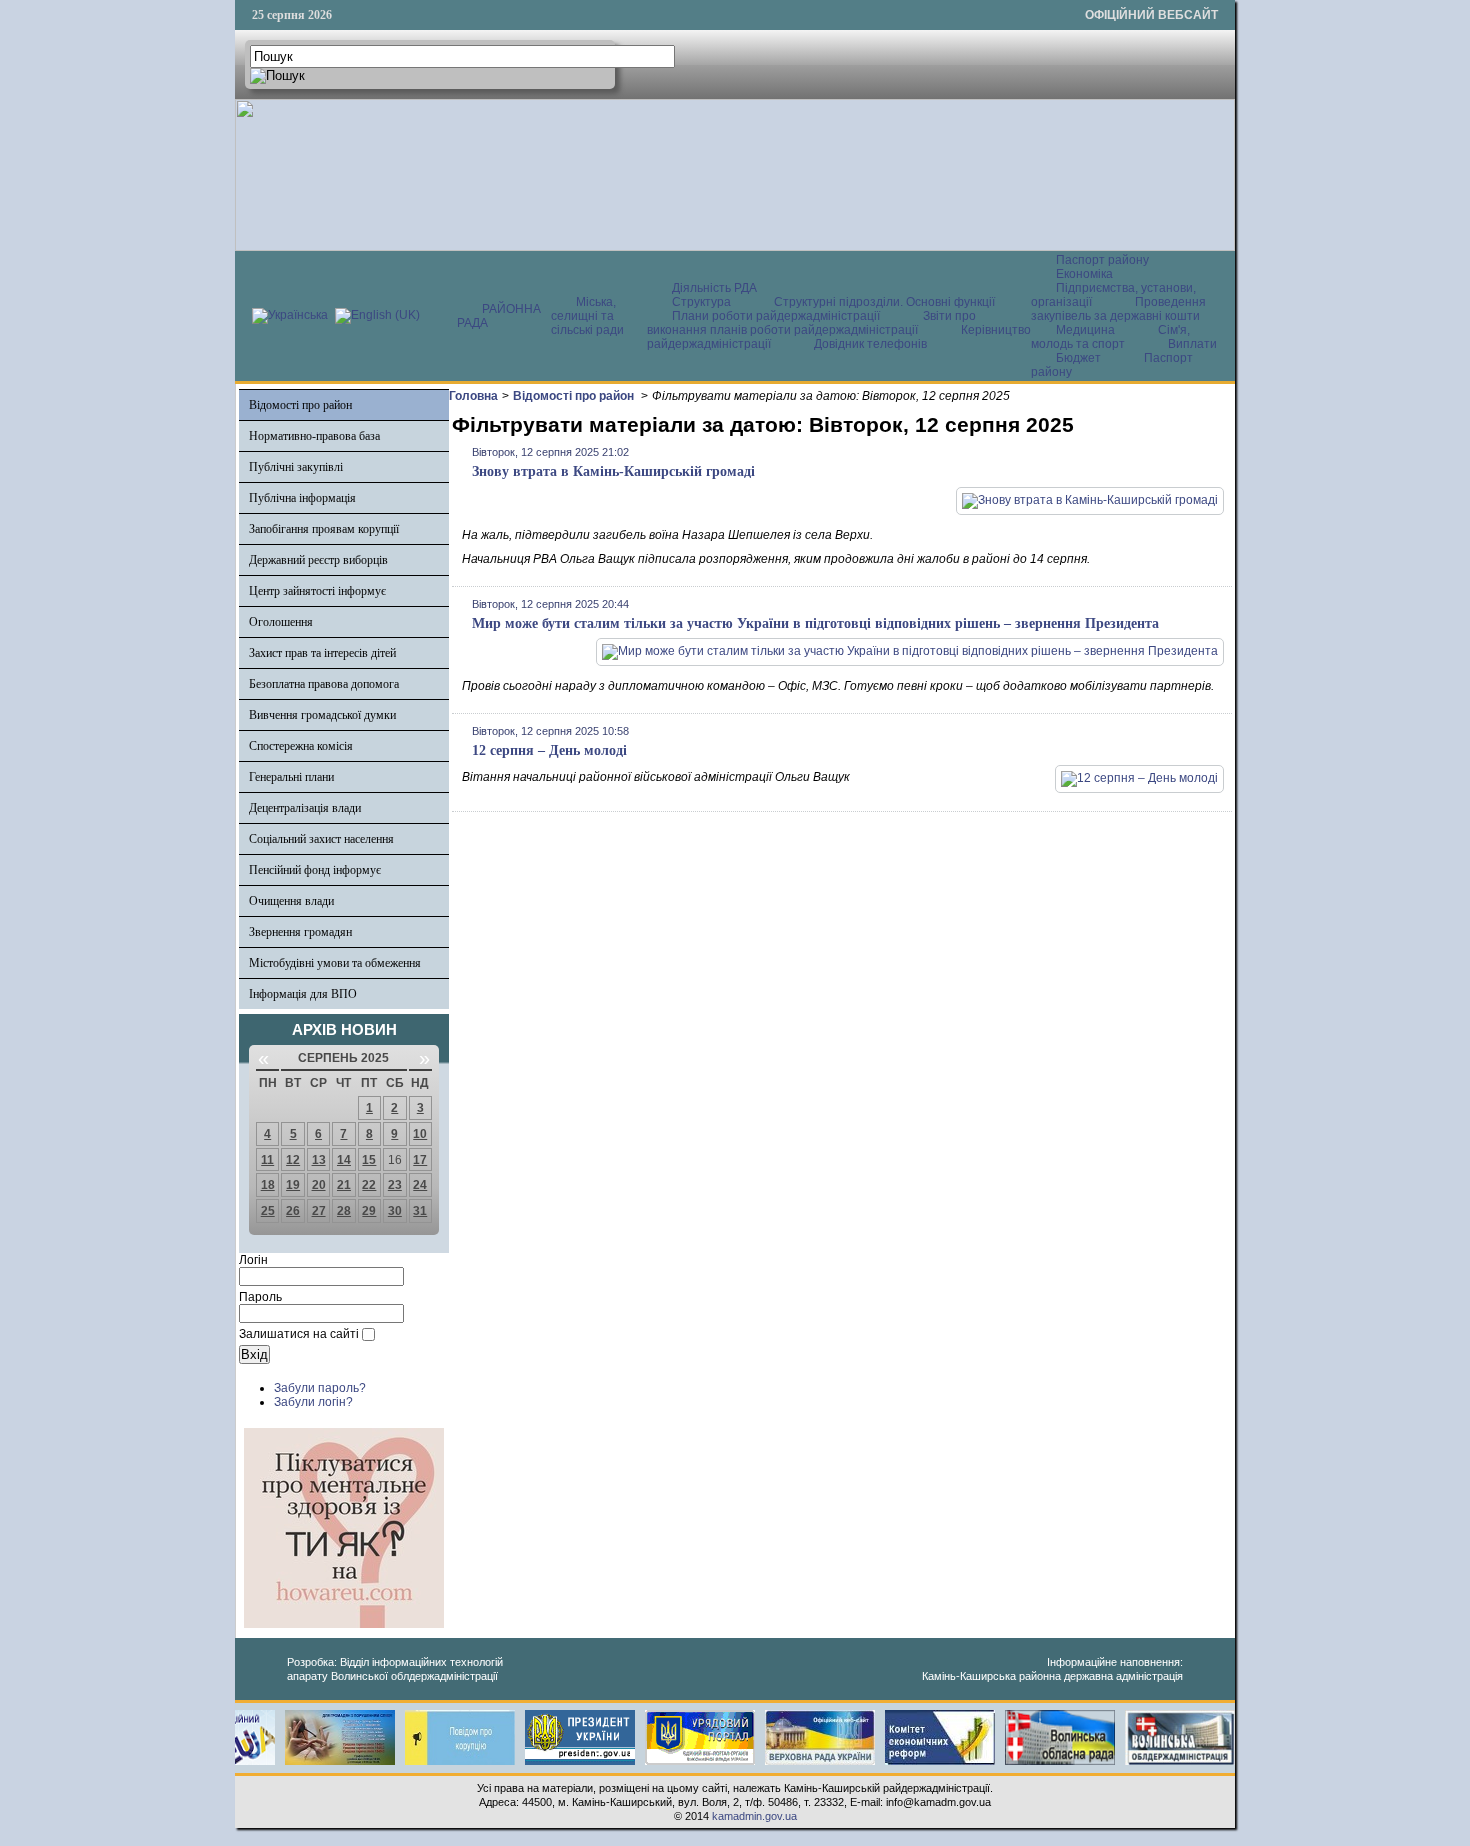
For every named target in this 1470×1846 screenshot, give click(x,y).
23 (395, 1185)
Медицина (1087, 330)
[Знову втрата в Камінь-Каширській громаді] (1090, 500)
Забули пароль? (320, 1388)
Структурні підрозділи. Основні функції (884, 302)
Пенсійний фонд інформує (315, 870)
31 (420, 1211)
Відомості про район (300, 405)
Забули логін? (313, 1402)
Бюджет (1080, 358)
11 (267, 1160)
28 (344, 1211)
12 (293, 1160)
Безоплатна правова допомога (324, 684)
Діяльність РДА (714, 288)
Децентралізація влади (305, 808)
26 (293, 1211)
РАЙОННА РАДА (499, 316)
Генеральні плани (291, 777)
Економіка (1084, 274)
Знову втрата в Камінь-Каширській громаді (613, 471)
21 (344, 1185)
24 (420, 1185)
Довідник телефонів (870, 344)
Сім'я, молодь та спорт (1110, 337)
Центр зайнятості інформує (317, 591)
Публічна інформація (302, 498)
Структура (701, 302)
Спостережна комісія (301, 746)
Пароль (260, 1297)
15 (369, 1160)
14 (344, 1160)
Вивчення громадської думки (322, 715)
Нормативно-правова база (314, 436)
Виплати (1192, 344)
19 (293, 1185)
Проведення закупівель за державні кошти (1118, 309)
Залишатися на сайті (299, 1334)
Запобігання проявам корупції (324, 529)
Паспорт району (1102, 260)
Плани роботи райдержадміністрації (776, 316)
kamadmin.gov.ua (754, 1816)
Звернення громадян (300, 932)
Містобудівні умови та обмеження (335, 963)
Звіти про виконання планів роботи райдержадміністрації (811, 323)
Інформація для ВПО (303, 994)
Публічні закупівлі (296, 467)
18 (268, 1185)
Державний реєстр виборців (318, 560)
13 (319, 1160)
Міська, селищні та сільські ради (587, 316)
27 (319, 1211)
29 (369, 1211)
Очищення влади (291, 901)
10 (420, 1134)
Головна (473, 396)
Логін (253, 1260)
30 (395, 1211)
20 (319, 1185)
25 (268, 1211)
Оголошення (281, 622)
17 (420, 1160)
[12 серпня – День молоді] (1139, 778)
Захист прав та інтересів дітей (322, 653)
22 (369, 1185)
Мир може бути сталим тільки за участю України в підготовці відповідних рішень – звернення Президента (815, 623)
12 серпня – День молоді (549, 750)
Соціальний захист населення (321, 839)
